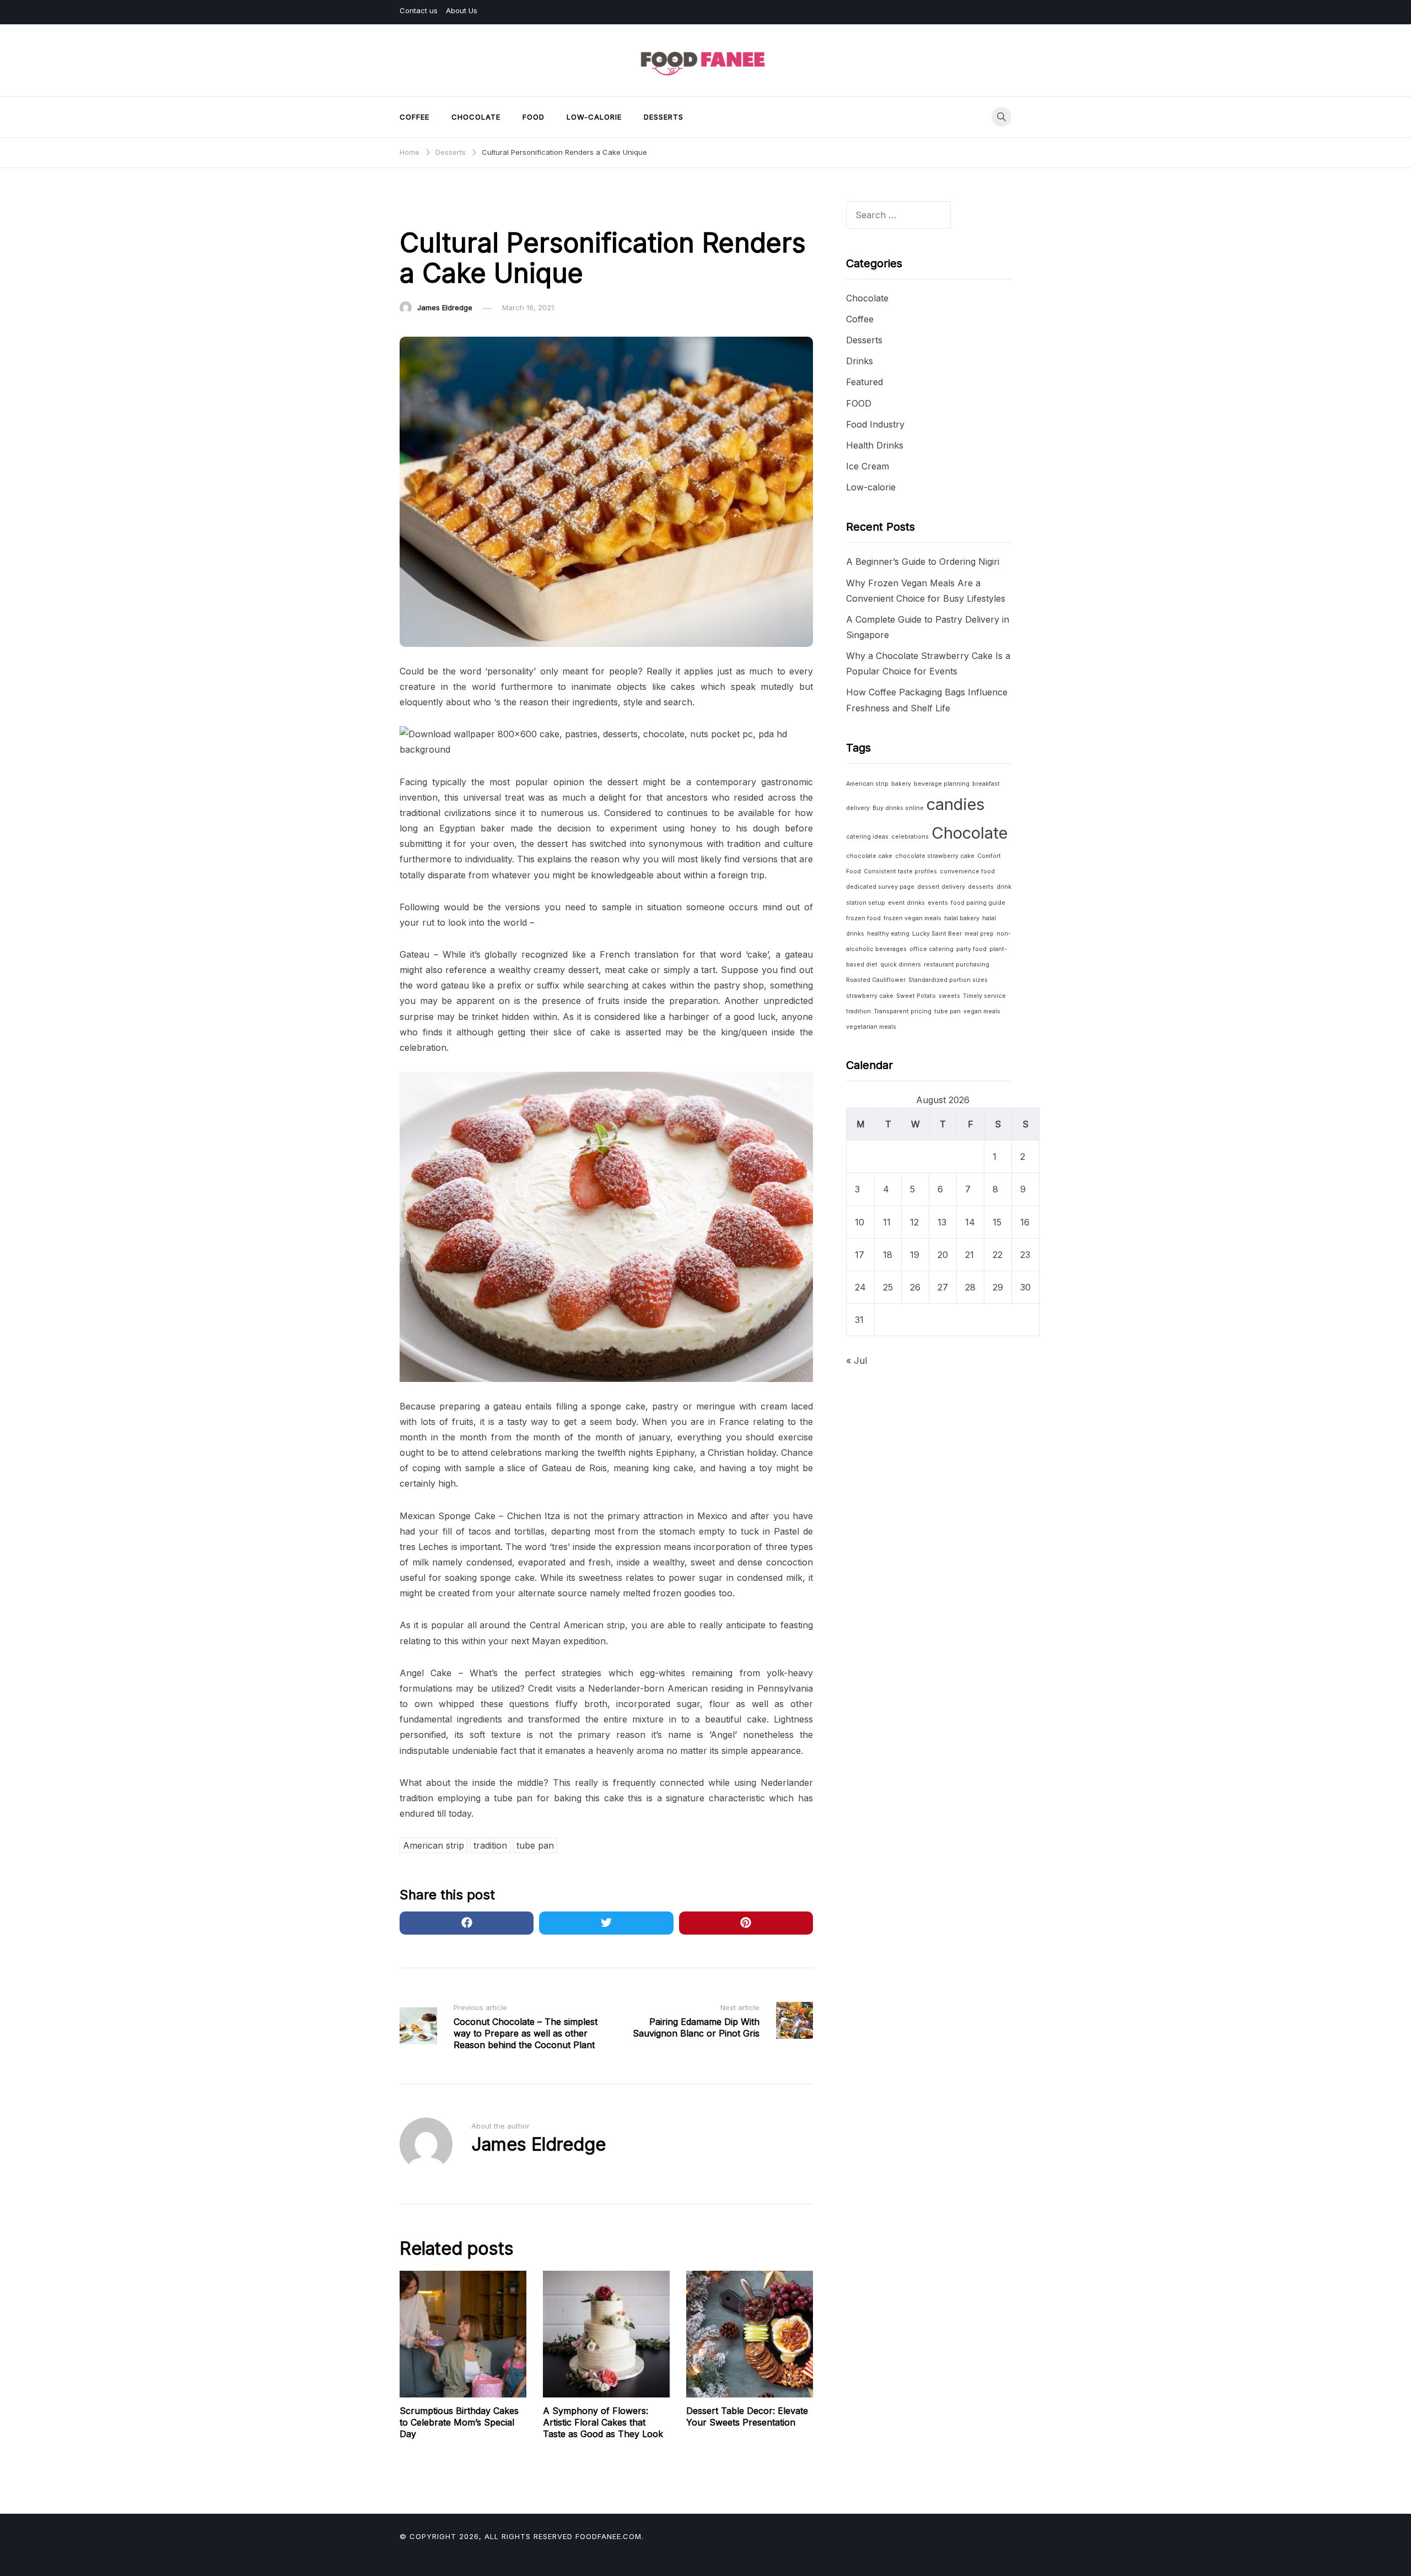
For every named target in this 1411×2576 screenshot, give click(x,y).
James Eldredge (445, 307)
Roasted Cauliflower (876, 980)
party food (971, 949)
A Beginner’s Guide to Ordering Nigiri (923, 561)
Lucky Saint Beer (937, 934)
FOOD (534, 117)
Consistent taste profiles (900, 871)
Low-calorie (594, 117)
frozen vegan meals (912, 918)
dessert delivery (941, 887)
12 (914, 1222)
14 (970, 1222)
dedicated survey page (880, 887)
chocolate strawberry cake (935, 856)
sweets (949, 996)
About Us (462, 10)
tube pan (535, 1845)
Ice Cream (868, 466)
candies (955, 804)
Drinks (860, 361)
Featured (865, 382)
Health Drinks (875, 445)
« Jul (857, 1360)
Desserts (664, 117)
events (938, 903)
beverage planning (942, 784)
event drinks (906, 903)
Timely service (984, 996)
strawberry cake (870, 996)
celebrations (910, 837)
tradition (490, 1845)
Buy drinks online (898, 808)
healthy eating (888, 934)
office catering (931, 949)
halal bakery (962, 918)
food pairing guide (978, 903)
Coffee (414, 117)
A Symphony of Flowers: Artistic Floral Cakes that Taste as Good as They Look (603, 2422)
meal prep (979, 934)
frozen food (863, 918)
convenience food (967, 871)
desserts (981, 887)
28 (970, 1287)
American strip (433, 1845)
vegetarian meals (871, 1027)
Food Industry (875, 424)
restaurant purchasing (957, 965)
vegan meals (982, 1011)
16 (1025, 1222)
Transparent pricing (903, 1011)
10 (860, 1222)
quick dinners (901, 965)
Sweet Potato (916, 996)
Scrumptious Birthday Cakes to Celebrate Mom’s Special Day (459, 2422)
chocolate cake (869, 856)
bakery (901, 784)
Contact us (419, 10)
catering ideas (867, 837)
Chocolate (476, 117)
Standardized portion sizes (948, 980)
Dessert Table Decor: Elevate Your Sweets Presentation (747, 2416)
